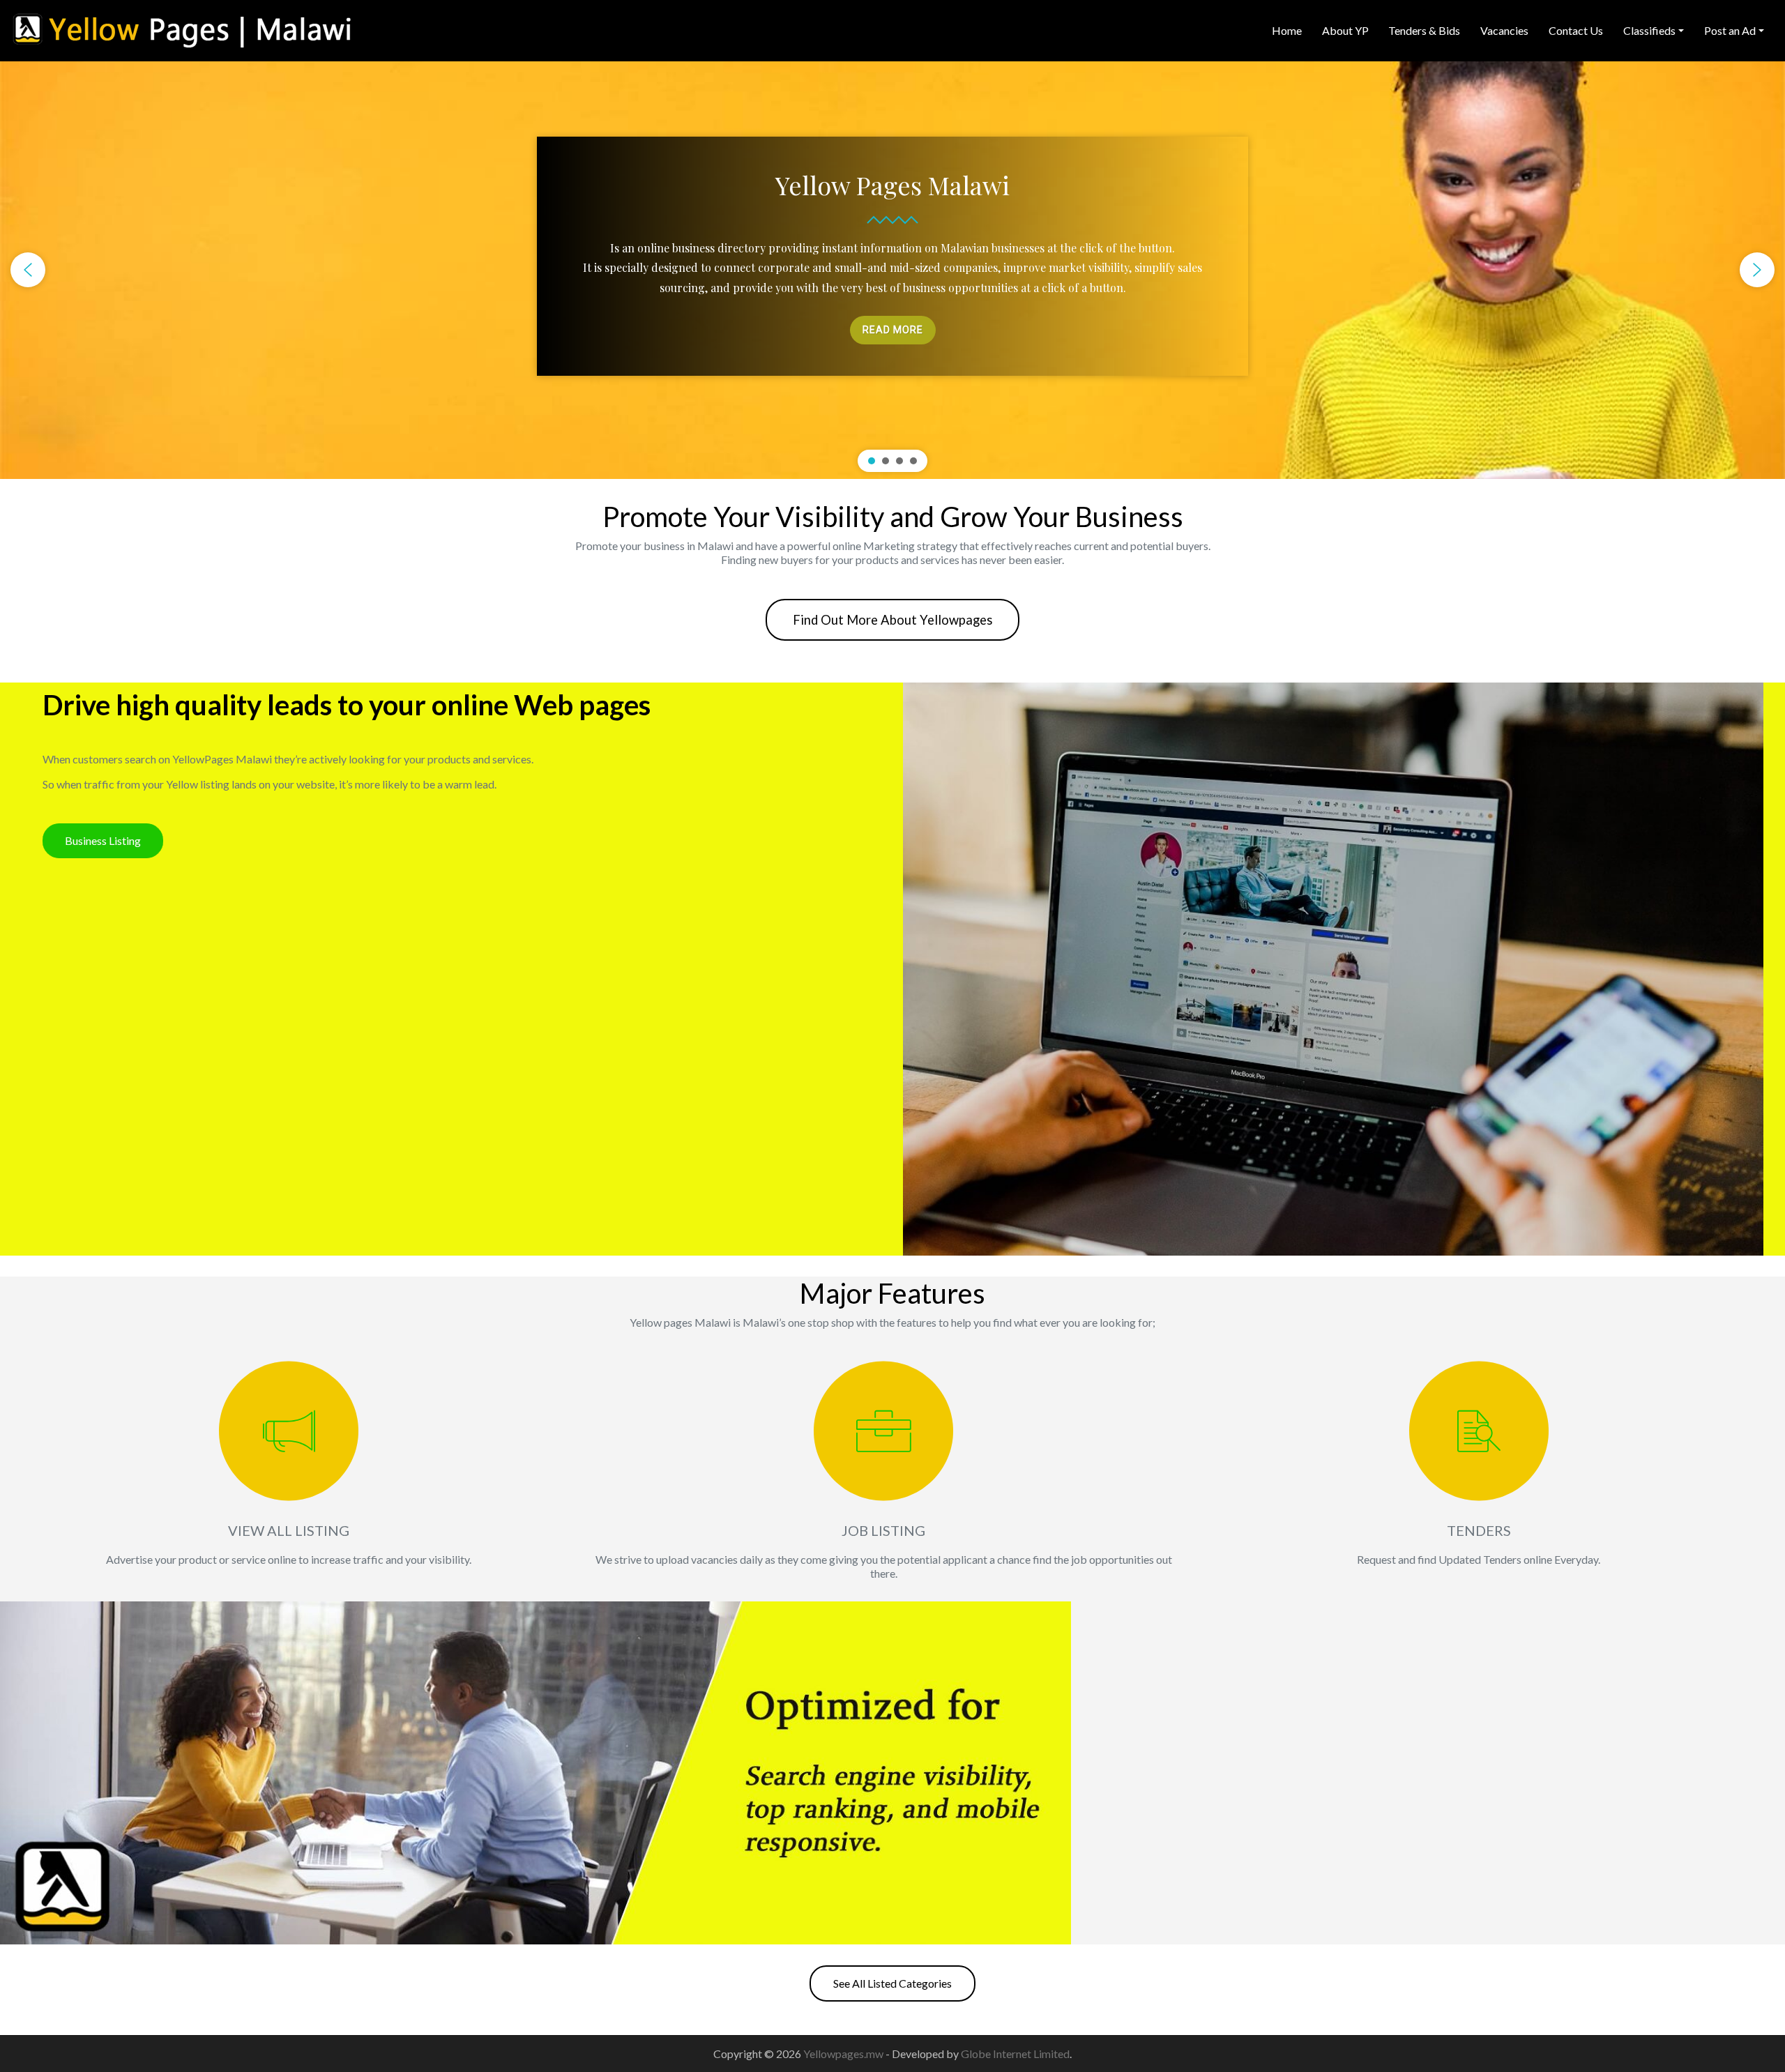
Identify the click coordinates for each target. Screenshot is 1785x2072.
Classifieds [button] (1649, 30)
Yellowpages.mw (844, 2054)
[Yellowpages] (181, 29)
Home (1287, 30)
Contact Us (1576, 30)
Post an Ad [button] (1730, 30)
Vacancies (1504, 30)
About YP (1345, 30)
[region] (892, 270)
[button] (28, 270)
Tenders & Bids (1424, 30)
